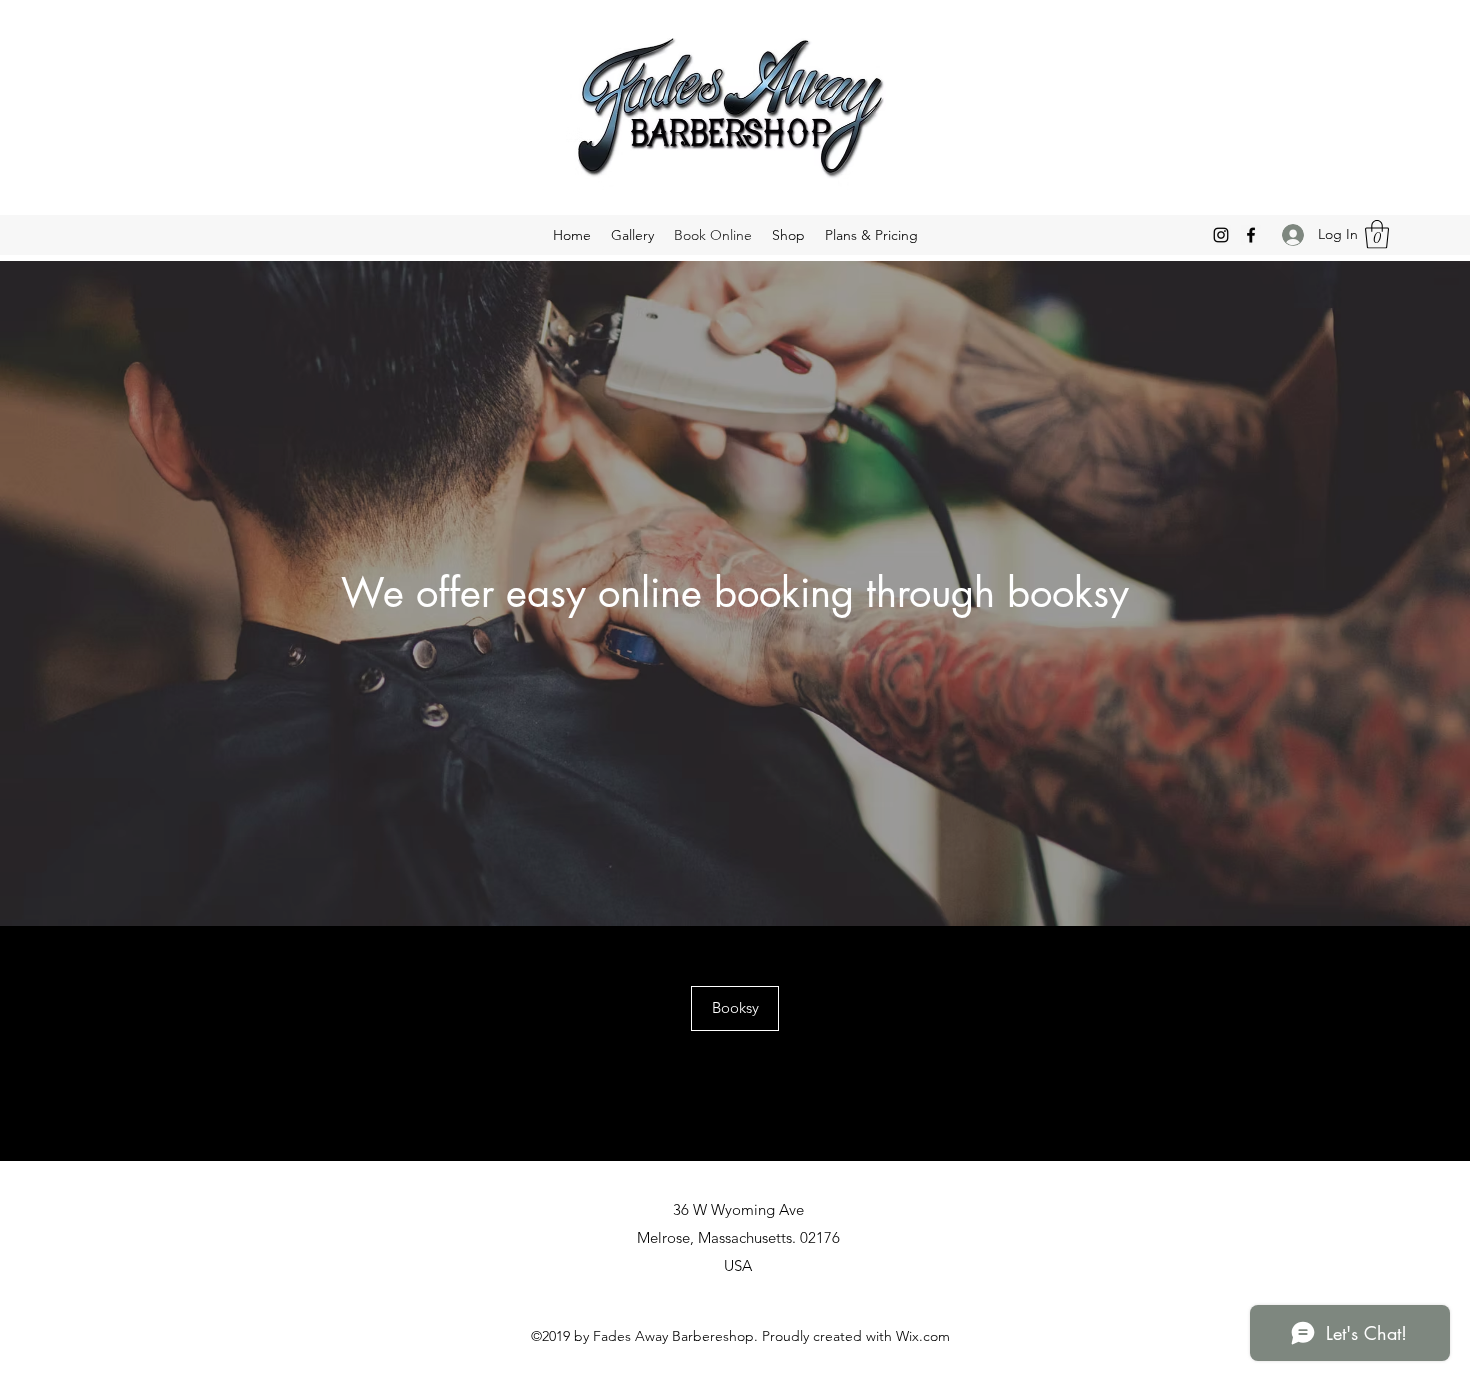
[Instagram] (1221, 235)
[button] (1377, 234)
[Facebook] (1251, 235)
